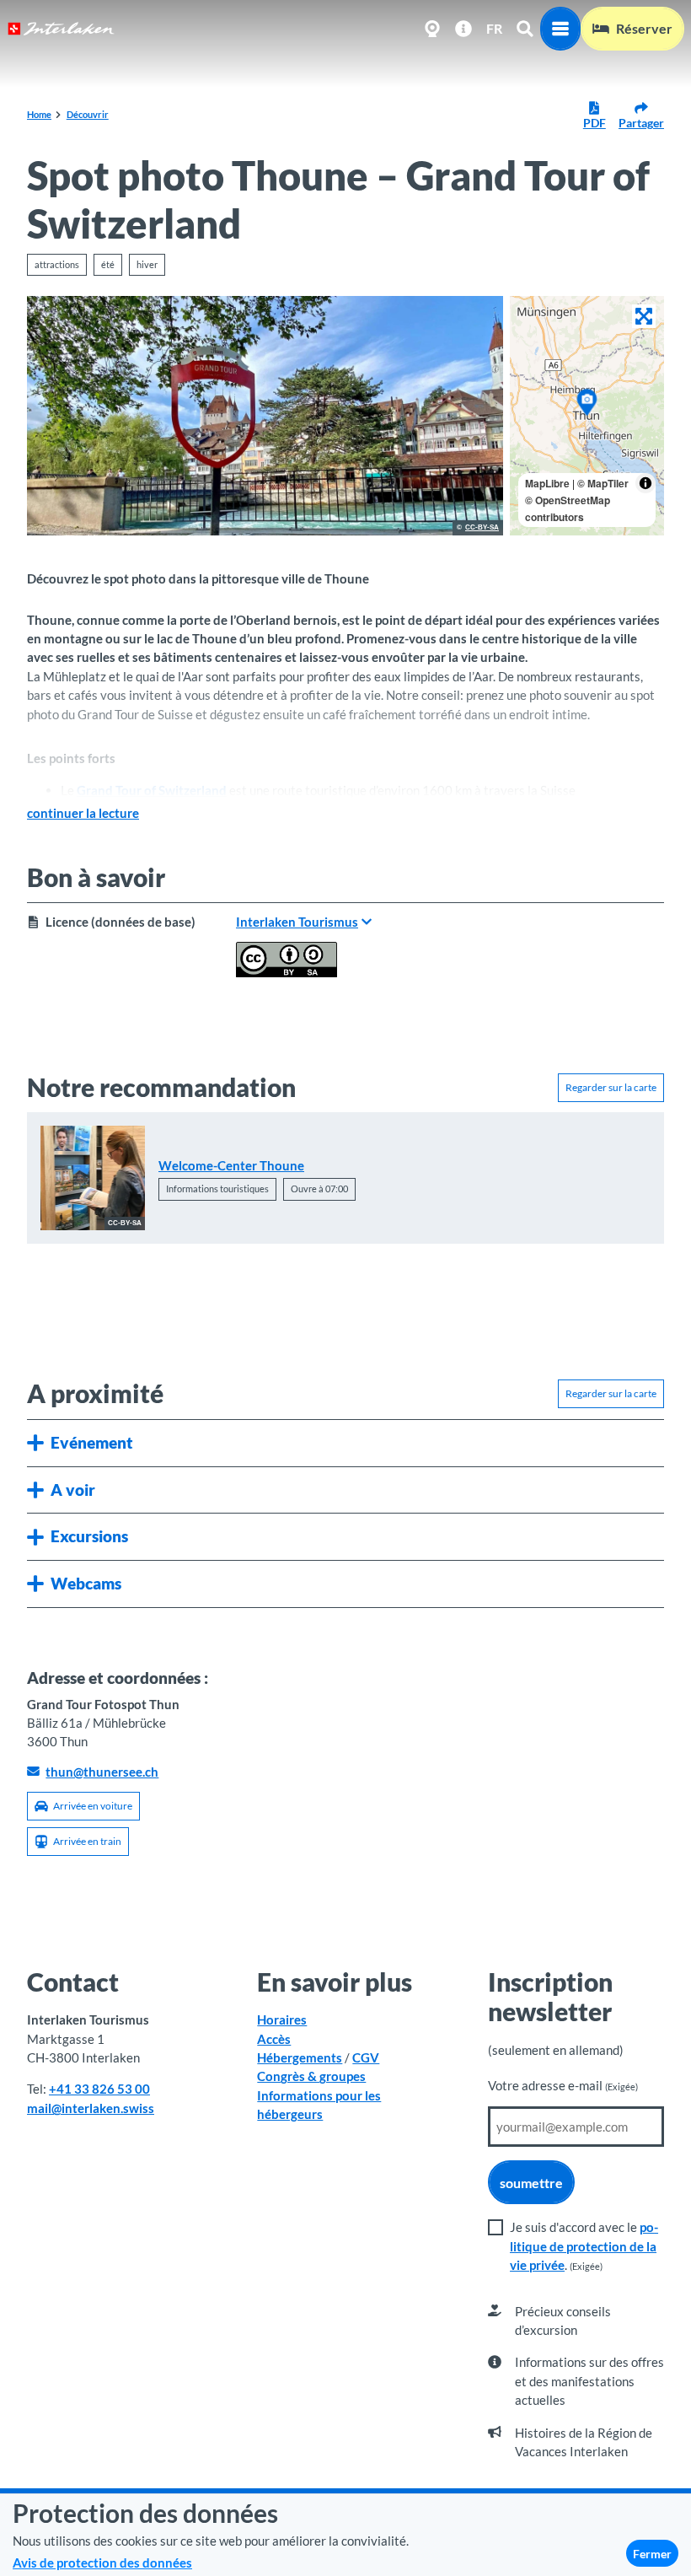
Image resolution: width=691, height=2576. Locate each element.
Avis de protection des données (102, 2563)
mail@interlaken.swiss (91, 2108)
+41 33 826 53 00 (99, 2089)
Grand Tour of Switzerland (152, 790)
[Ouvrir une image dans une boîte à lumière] (265, 416)
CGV (366, 2057)
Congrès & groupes (311, 2076)
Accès (274, 2039)
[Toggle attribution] (645, 483)
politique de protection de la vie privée (584, 2246)
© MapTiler (603, 483)
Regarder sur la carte (611, 1087)
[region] (587, 416)
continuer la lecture (83, 813)
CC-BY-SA (482, 528)
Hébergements (300, 2057)
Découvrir (88, 114)
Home (39, 114)
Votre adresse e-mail (563, 2085)
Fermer (652, 2554)
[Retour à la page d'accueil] (61, 29)
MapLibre (547, 483)
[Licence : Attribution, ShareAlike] (287, 972)
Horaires (282, 2019)
